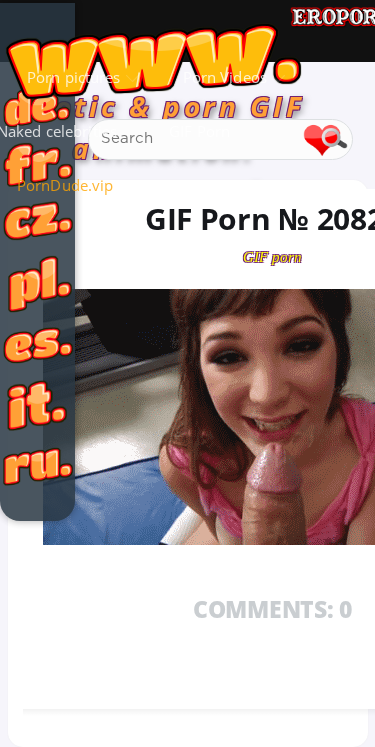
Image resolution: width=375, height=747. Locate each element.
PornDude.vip (65, 185)
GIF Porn (199, 131)
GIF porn (273, 257)
